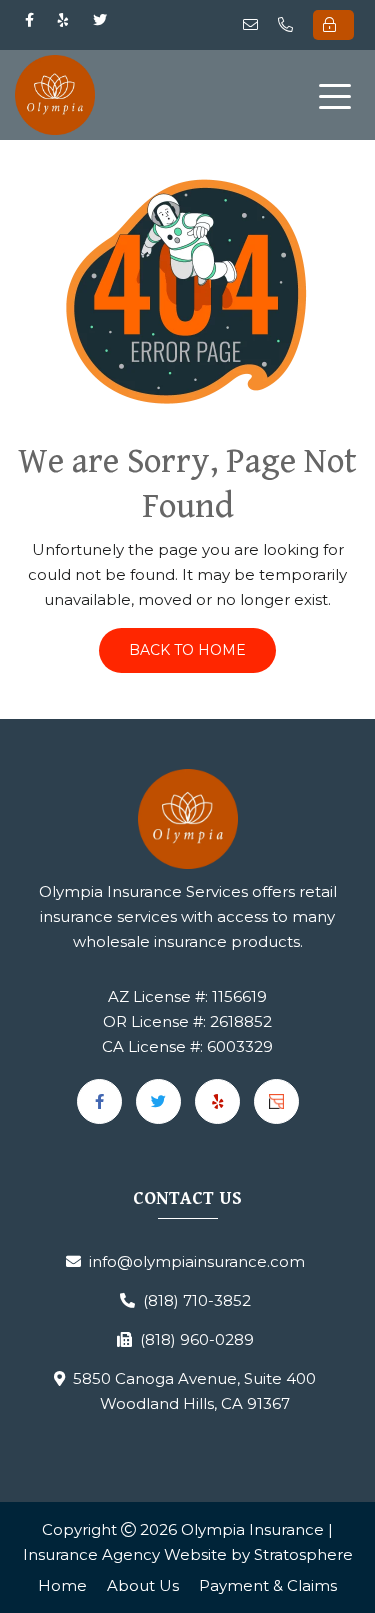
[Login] (333, 25)
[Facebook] (29, 20)
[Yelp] (63, 20)
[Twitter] (100, 20)
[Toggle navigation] (339, 95)
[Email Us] (254, 25)
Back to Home (187, 650)
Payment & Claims (268, 1585)
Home (62, 1585)
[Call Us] (289, 25)
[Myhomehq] (276, 1101)
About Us (143, 1585)
